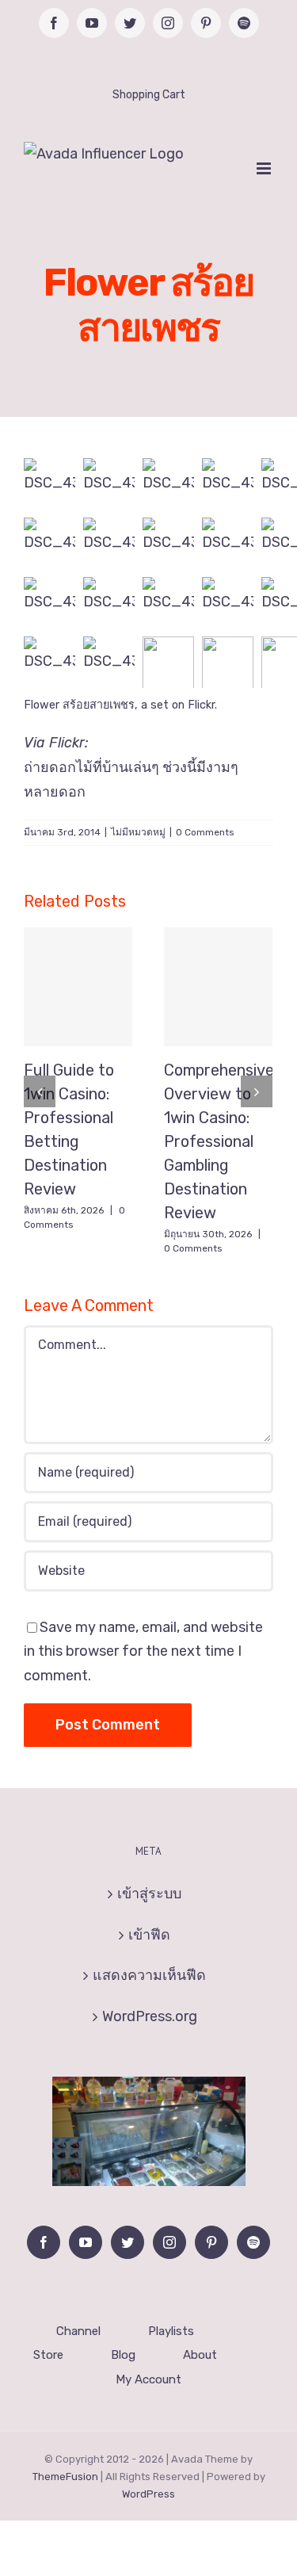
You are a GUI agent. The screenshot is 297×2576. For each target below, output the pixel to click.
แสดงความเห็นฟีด (149, 1975)
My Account (148, 2379)
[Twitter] (128, 2242)
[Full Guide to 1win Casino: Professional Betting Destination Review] (78, 987)
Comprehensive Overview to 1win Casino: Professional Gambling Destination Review (219, 1141)
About (200, 2355)
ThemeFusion (65, 2477)
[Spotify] (253, 2242)
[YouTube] (86, 2242)
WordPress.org (150, 2016)
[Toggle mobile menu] (265, 168)
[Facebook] (44, 2242)
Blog (123, 2355)
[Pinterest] (211, 2242)
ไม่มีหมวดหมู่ (138, 832)
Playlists (171, 2331)
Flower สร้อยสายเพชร (79, 705)
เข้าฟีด (149, 1935)
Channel (78, 2331)
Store (48, 2355)
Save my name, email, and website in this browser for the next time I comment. (143, 1651)
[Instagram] (169, 2242)
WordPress (148, 2494)
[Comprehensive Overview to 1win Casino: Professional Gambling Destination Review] (218, 987)
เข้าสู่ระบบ (149, 1894)
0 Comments (205, 832)
